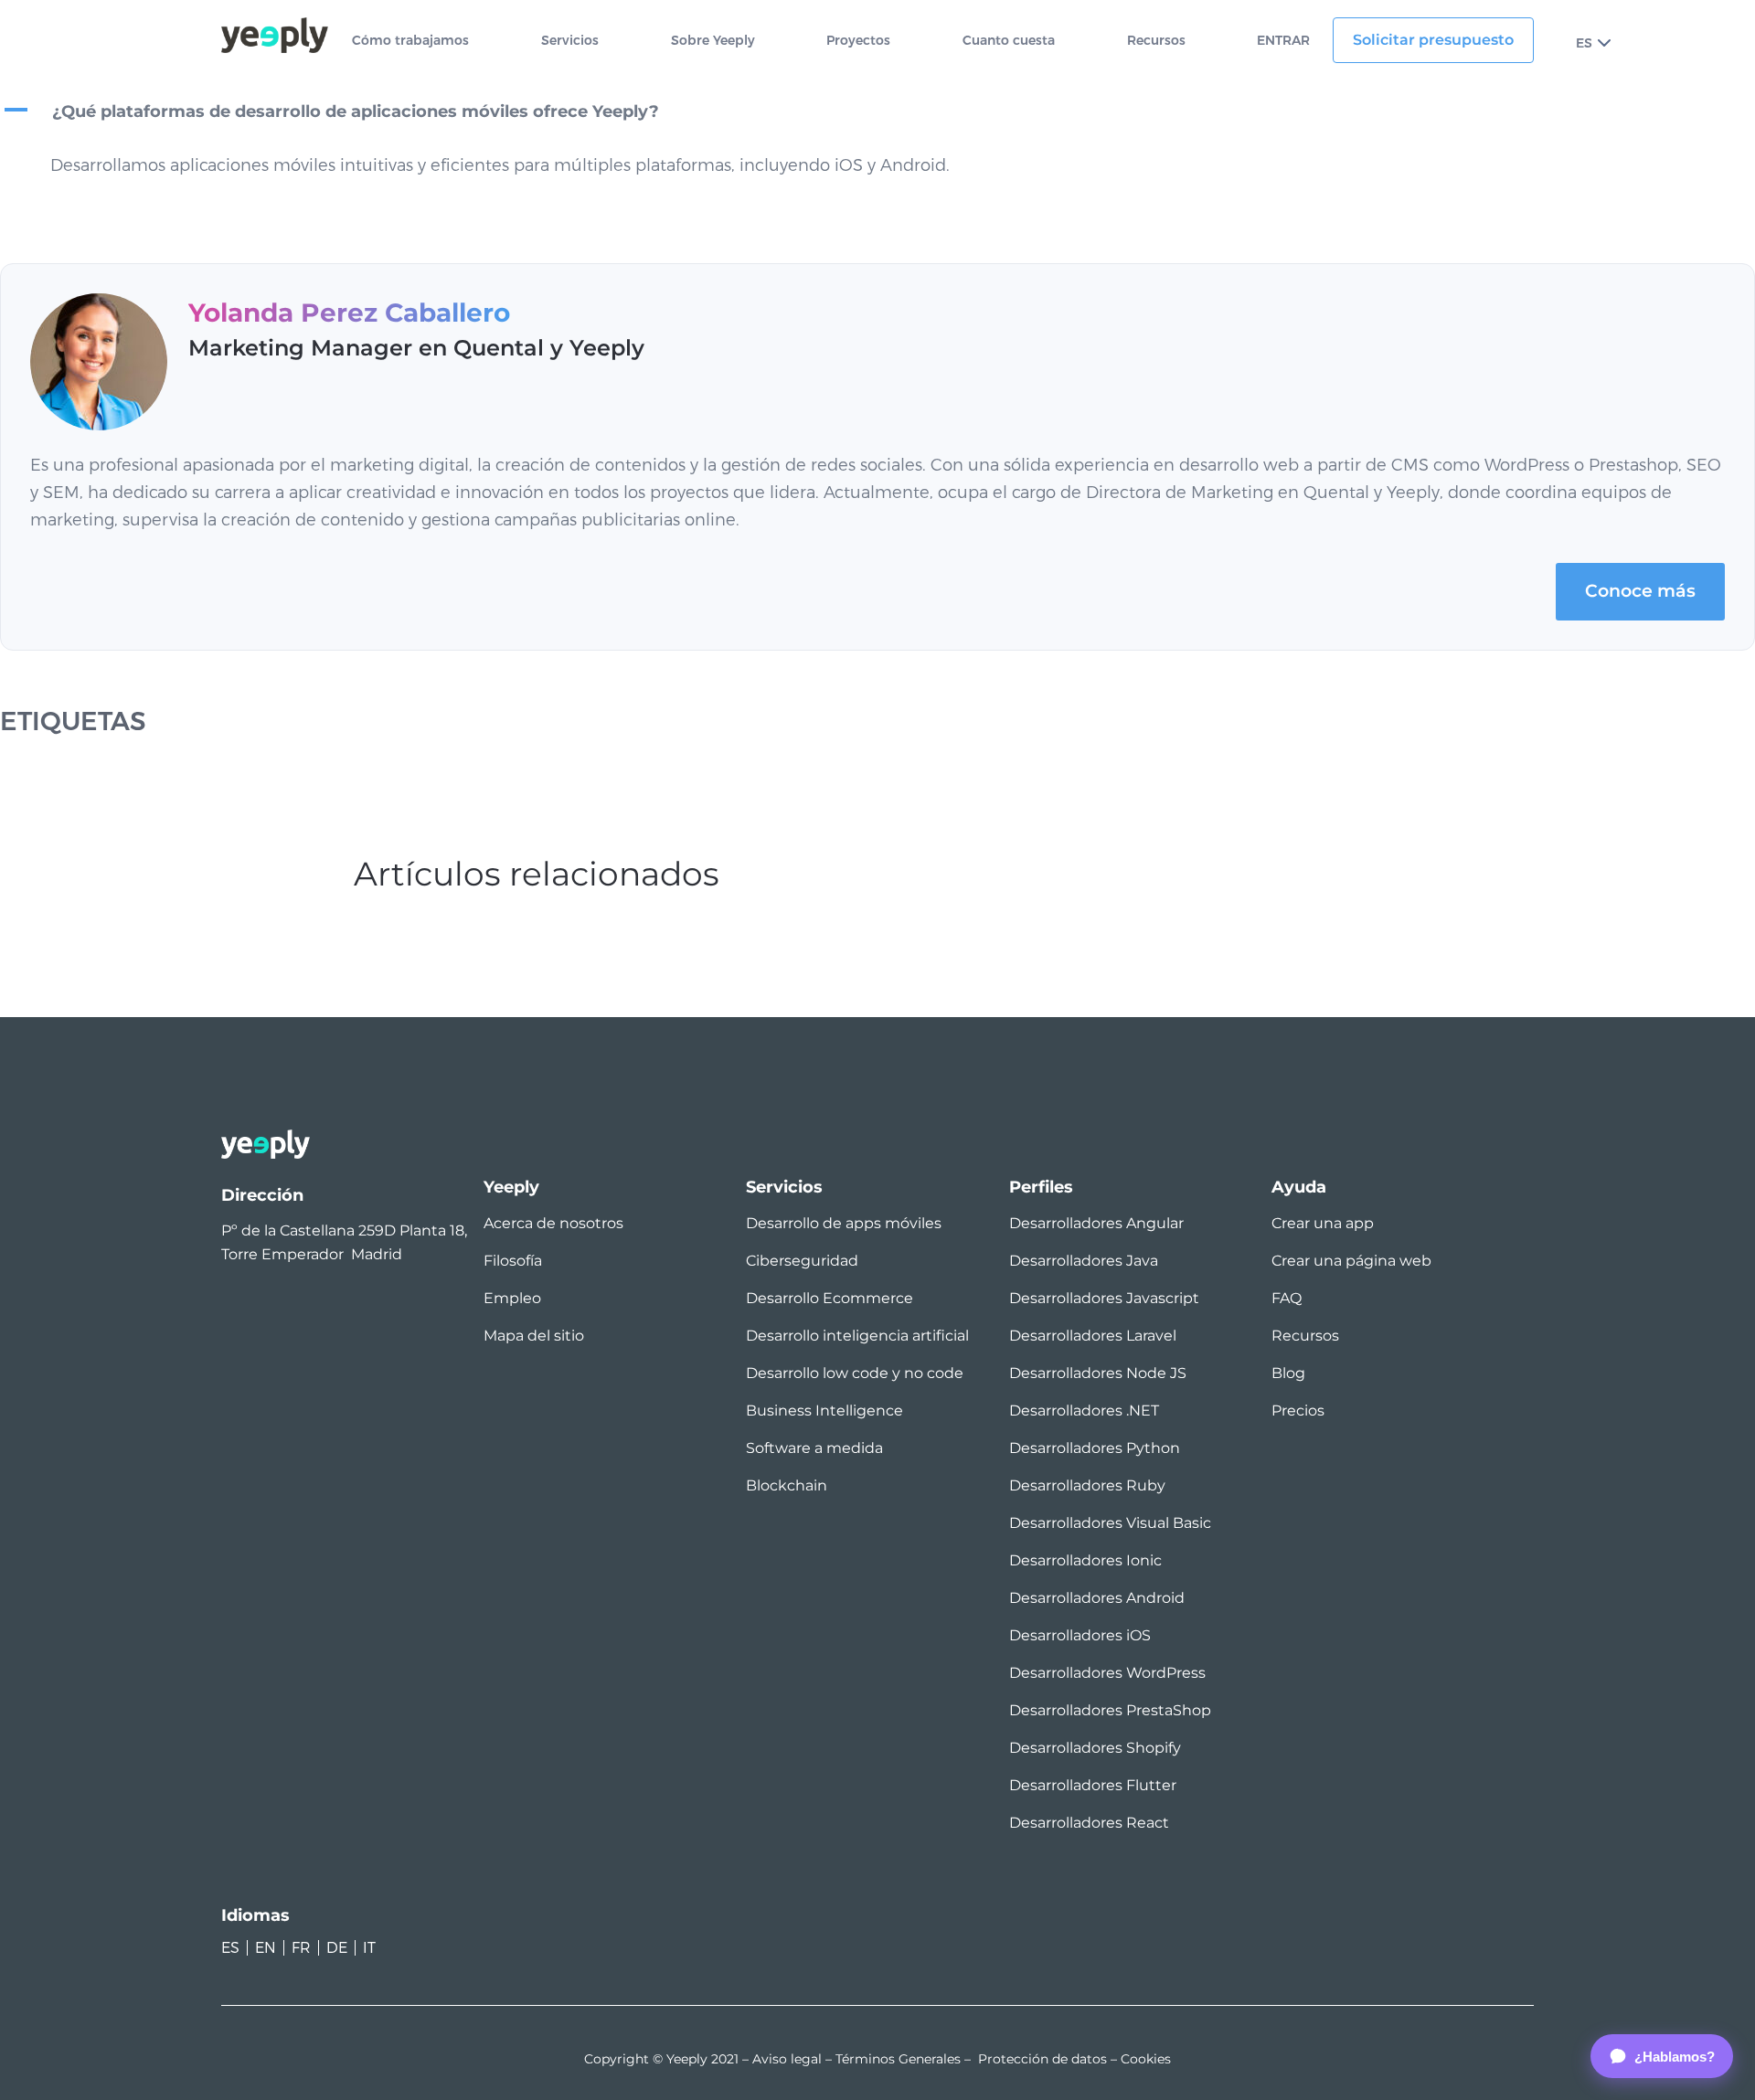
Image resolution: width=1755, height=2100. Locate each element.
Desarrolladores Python (1095, 1448)
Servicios (570, 41)
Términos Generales (898, 2059)
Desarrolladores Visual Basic (1110, 1523)
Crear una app (1323, 1223)
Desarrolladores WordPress (1107, 1673)
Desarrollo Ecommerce (830, 1298)
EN (266, 1948)
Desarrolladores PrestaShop (1110, 1710)
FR (301, 1948)
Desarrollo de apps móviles (844, 1223)
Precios (1298, 1411)
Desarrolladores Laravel (1093, 1336)
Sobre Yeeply (713, 41)
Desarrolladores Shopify (1095, 1748)
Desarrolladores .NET (1084, 1411)
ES (1584, 43)
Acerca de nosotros (553, 1223)
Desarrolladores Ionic (1085, 1560)
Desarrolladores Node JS (1098, 1373)
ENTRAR (1283, 41)
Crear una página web (1351, 1261)
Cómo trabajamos (410, 41)
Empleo (512, 1298)
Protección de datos (1042, 2059)
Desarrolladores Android (1097, 1598)
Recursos (1156, 41)
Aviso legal (787, 2059)
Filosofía (513, 1261)
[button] (877, 112)
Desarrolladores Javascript (1104, 1298)
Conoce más (1640, 591)
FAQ (1287, 1298)
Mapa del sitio (534, 1336)
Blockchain (787, 1485)
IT (369, 1948)
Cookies (1146, 2059)
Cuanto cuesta (1009, 41)
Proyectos (858, 41)
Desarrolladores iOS (1080, 1635)
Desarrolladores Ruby (1087, 1485)
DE (337, 1948)
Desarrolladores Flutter (1093, 1785)
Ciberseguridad (802, 1261)
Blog (1288, 1373)
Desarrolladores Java (1084, 1261)
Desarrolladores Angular (1096, 1223)
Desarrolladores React (1089, 1823)
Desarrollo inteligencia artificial (857, 1336)
